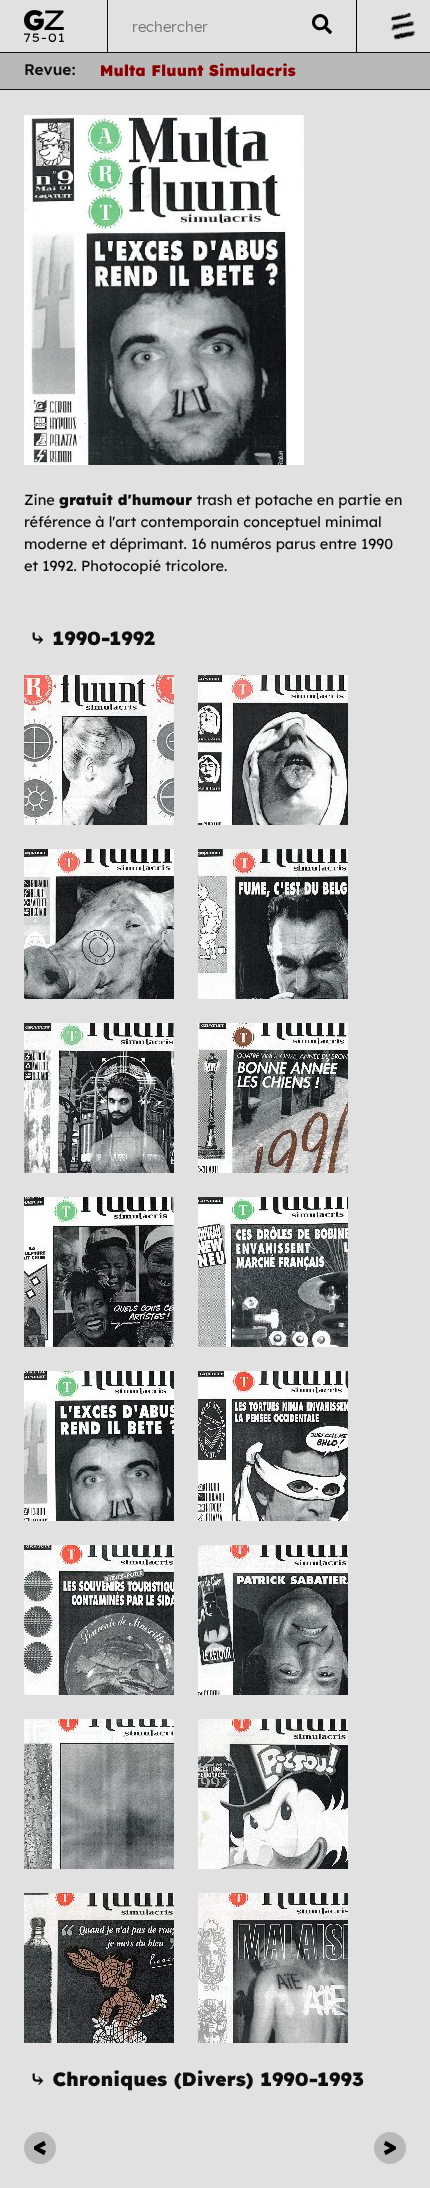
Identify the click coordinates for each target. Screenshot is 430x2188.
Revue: (50, 70)
